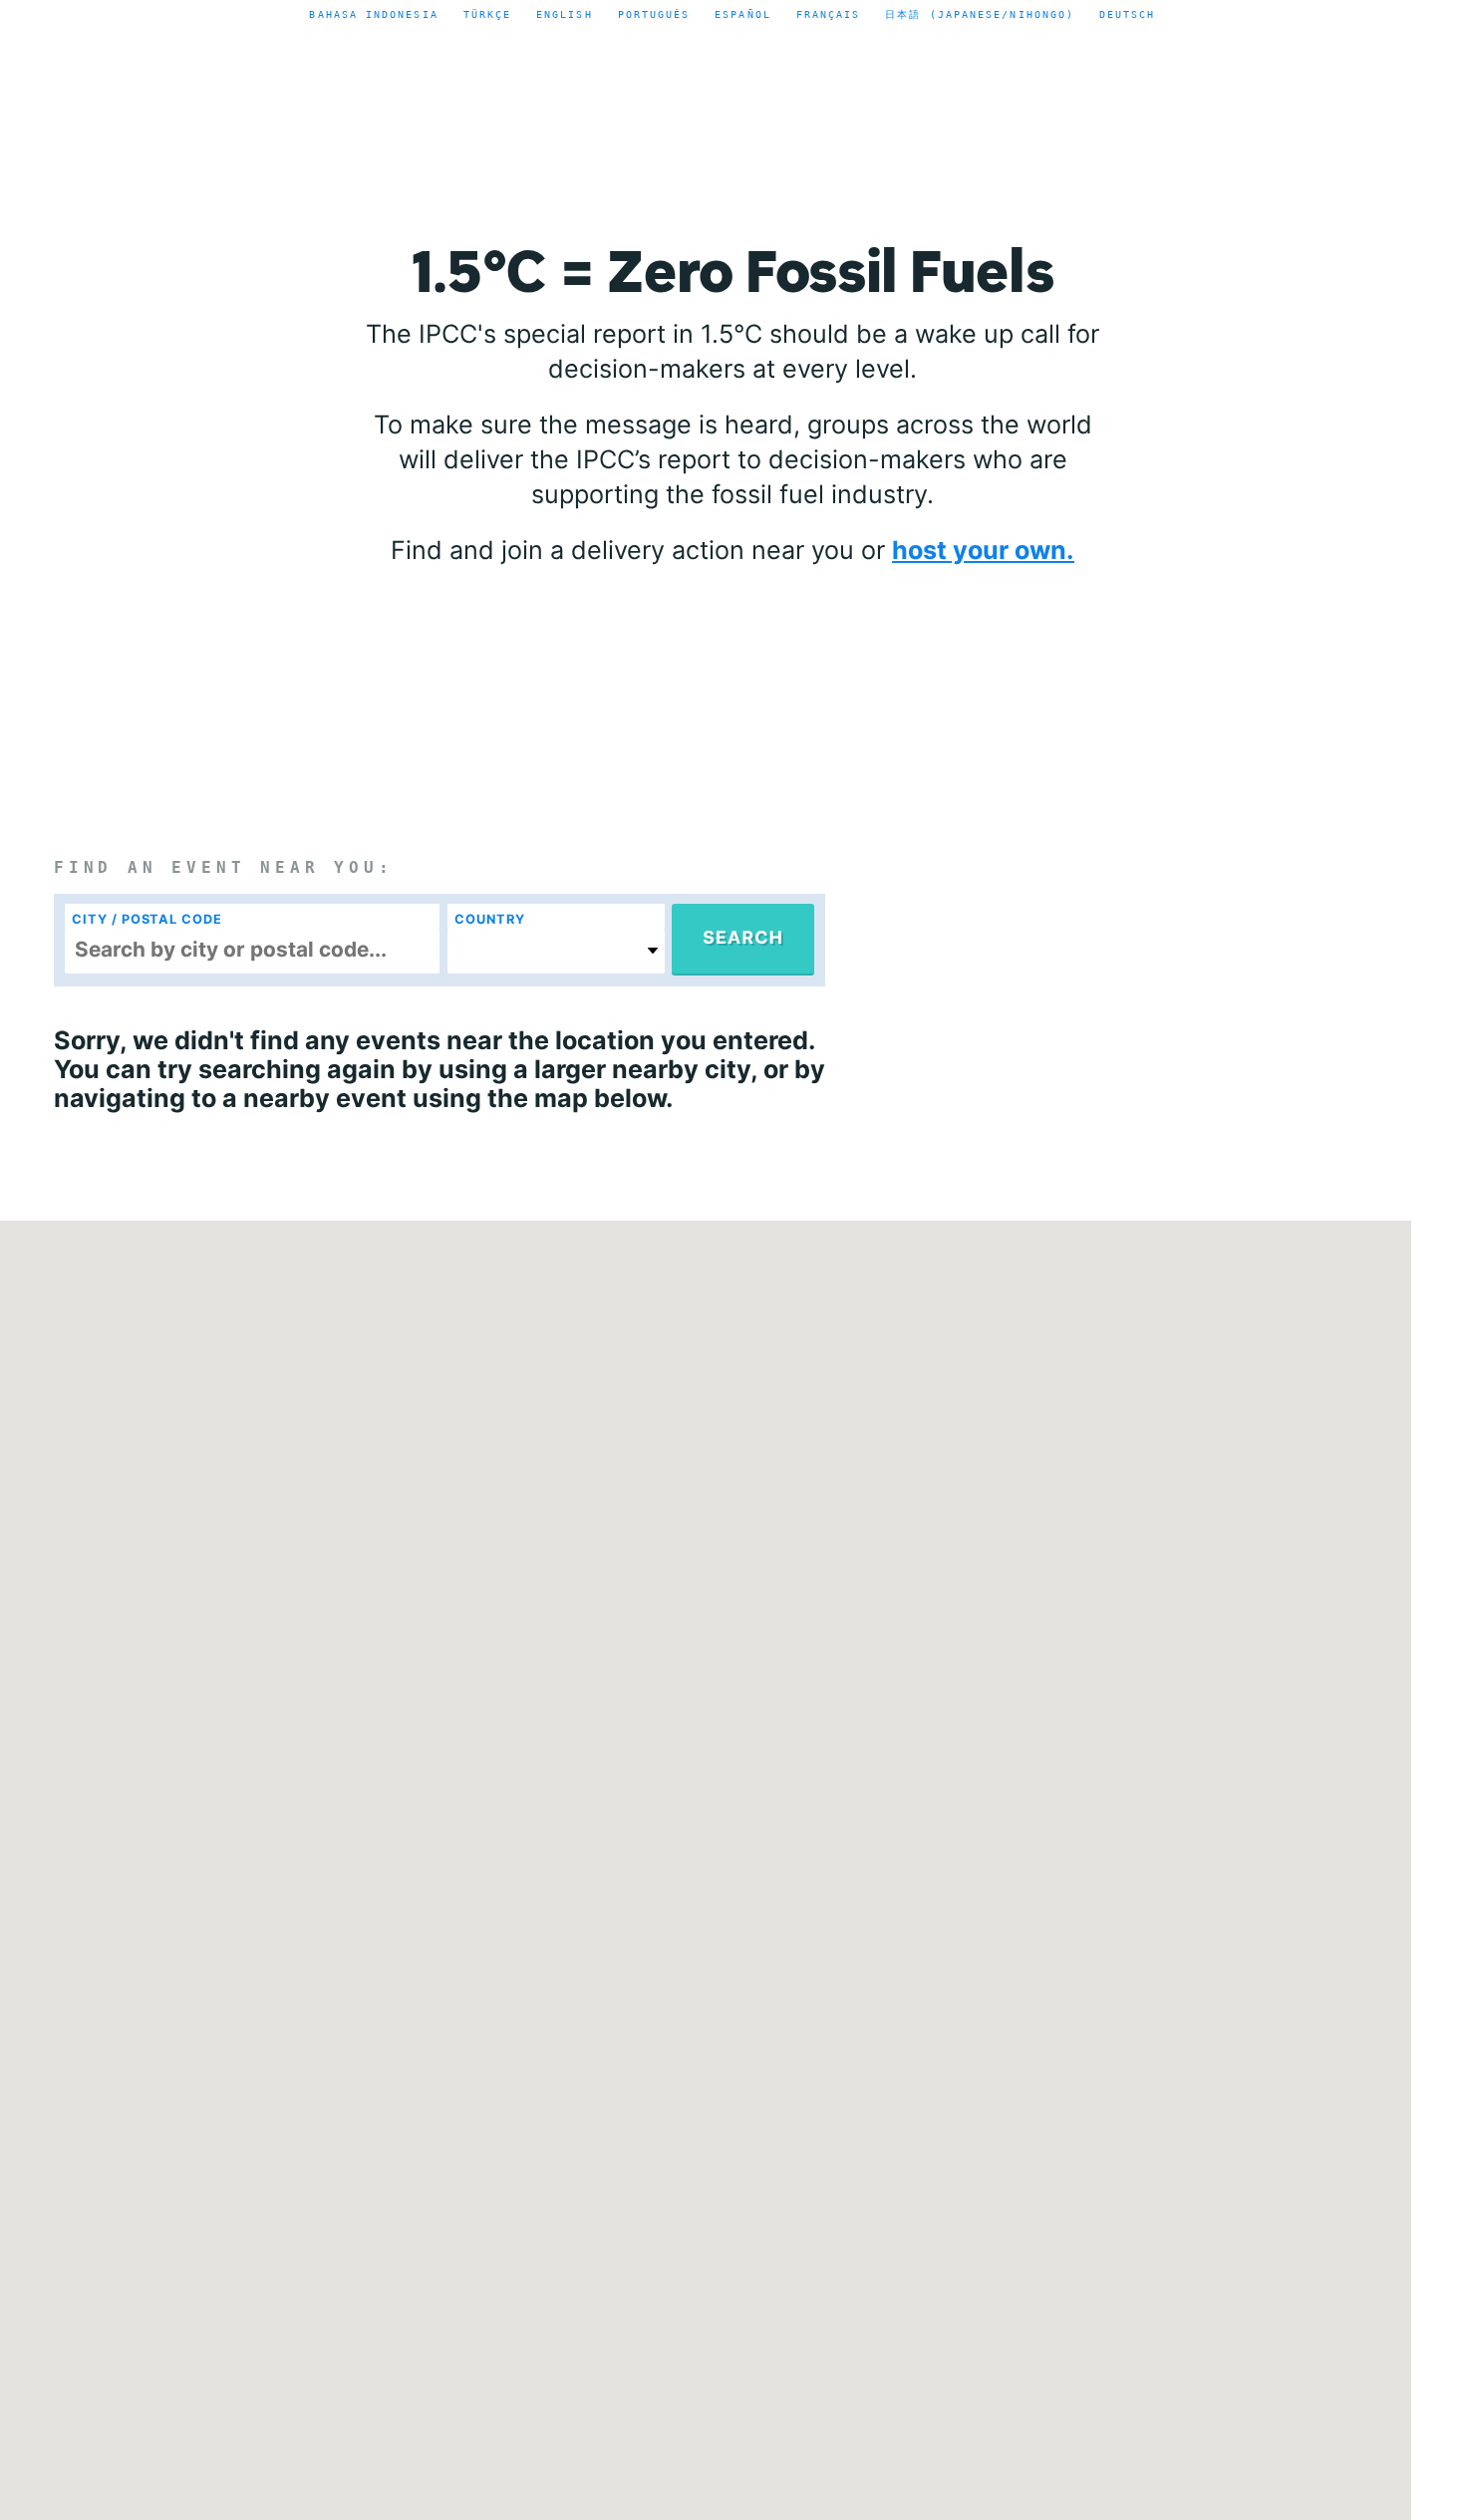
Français (829, 14)
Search (743, 938)
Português (654, 14)
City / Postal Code (146, 919)
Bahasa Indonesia (373, 14)
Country (489, 919)
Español (743, 14)
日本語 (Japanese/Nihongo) (980, 14)
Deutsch (1128, 14)
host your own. (983, 550)
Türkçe (487, 14)
